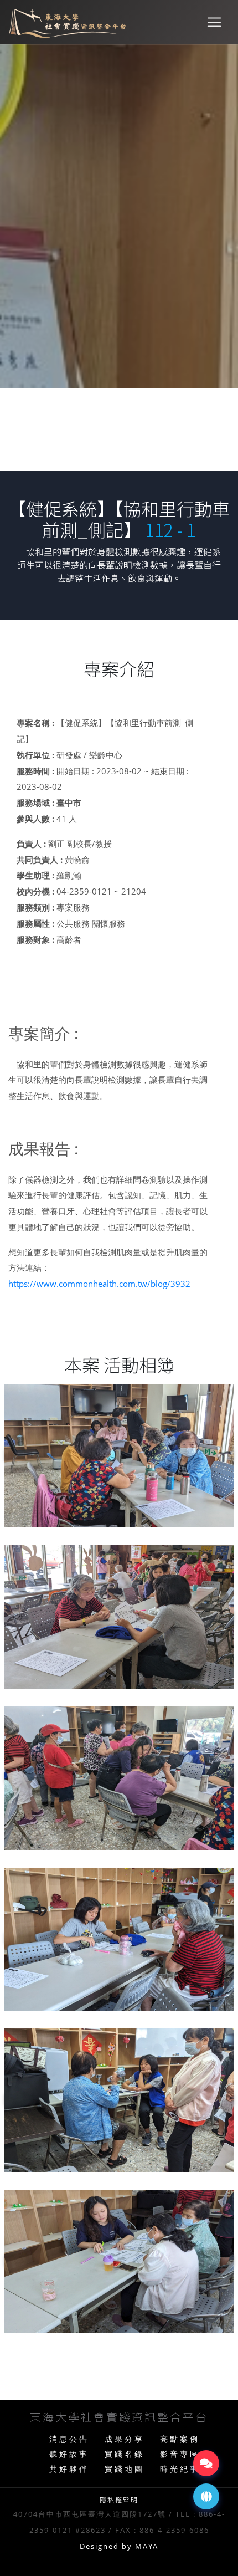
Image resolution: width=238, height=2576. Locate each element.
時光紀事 (180, 2469)
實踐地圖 (125, 2469)
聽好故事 (69, 2454)
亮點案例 (180, 2439)
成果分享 (125, 2439)
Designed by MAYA (119, 2546)
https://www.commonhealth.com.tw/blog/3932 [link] (99, 1284)
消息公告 (69, 2439)
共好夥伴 (69, 2469)
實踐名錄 (125, 2454)
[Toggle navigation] (214, 22)
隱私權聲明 (119, 2499)
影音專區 (180, 2454)
